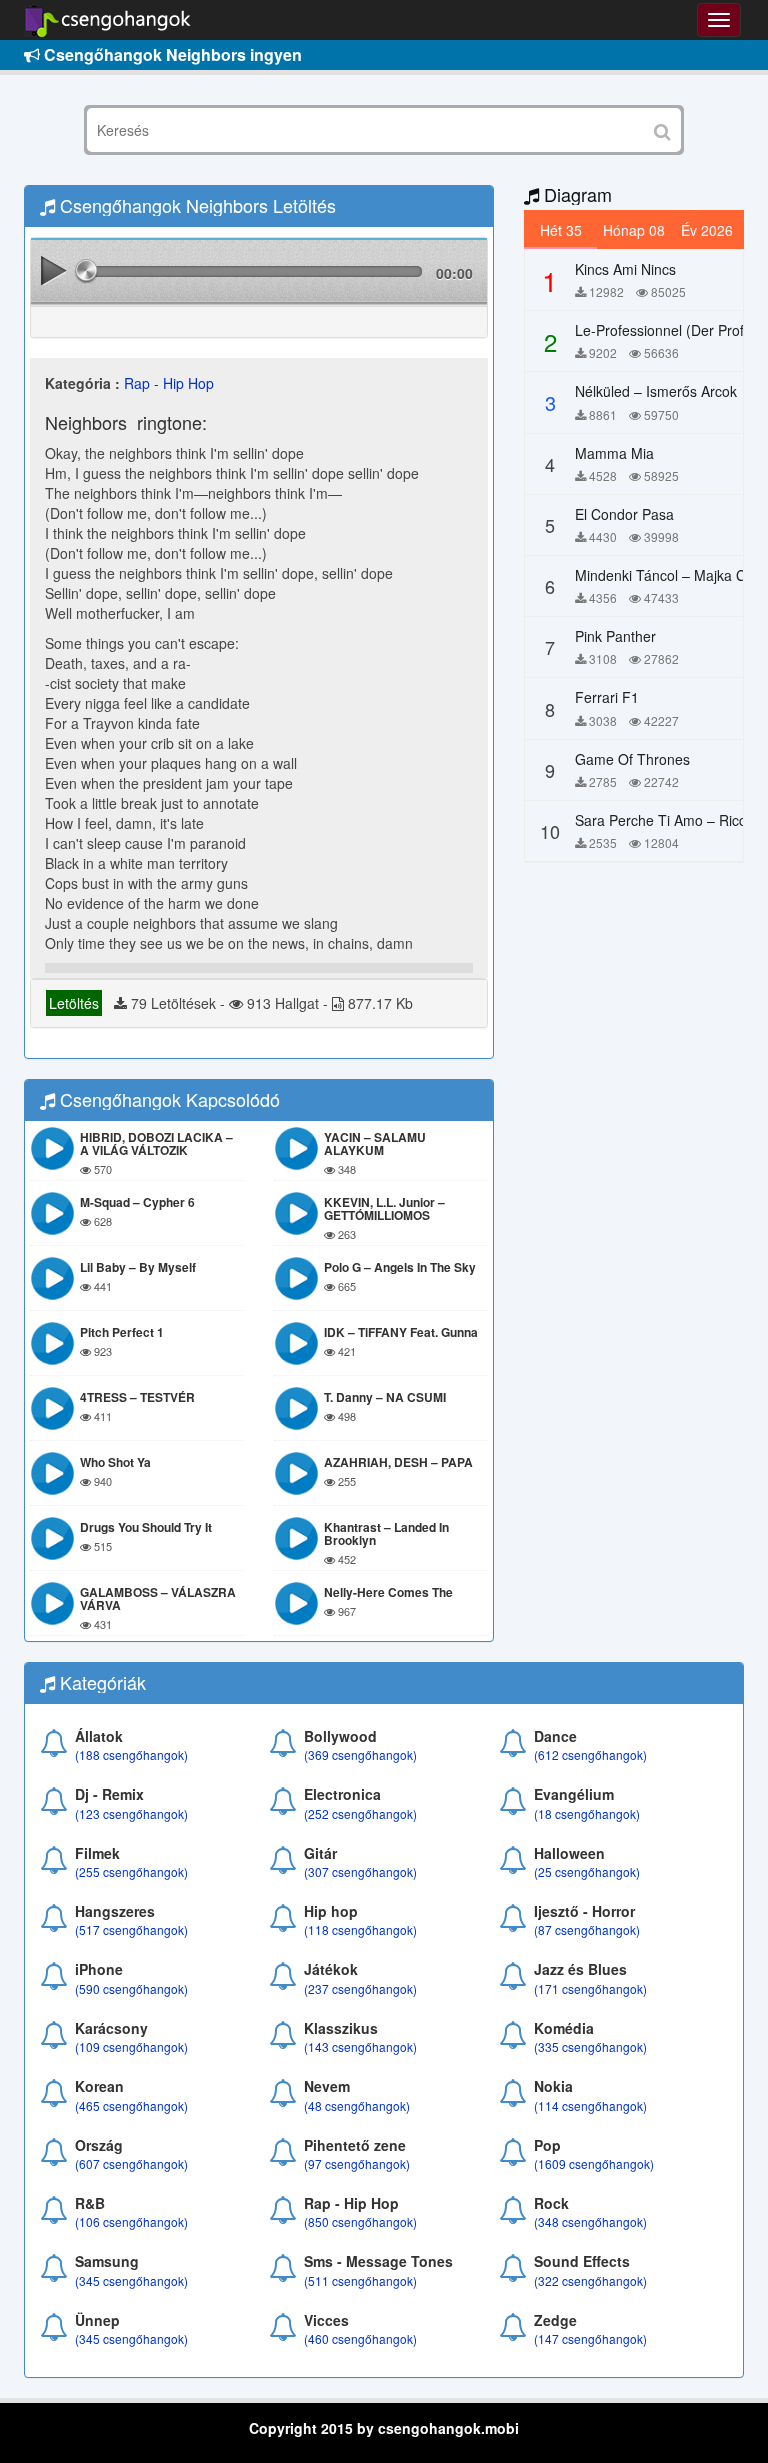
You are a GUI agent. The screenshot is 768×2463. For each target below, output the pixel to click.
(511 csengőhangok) (360, 2280)
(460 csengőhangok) (360, 2338)
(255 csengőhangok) (131, 1871)
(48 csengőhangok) (357, 2105)
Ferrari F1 (607, 697)
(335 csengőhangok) (590, 2046)
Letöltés (74, 1003)
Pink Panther (615, 636)
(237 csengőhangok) (360, 1988)
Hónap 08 (634, 230)
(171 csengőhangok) (590, 1988)
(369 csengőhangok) (360, 1754)
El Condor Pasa (624, 514)
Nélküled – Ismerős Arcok (656, 391)
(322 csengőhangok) (590, 2280)
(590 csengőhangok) (131, 1988)
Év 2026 (707, 230)
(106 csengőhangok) (131, 2221)
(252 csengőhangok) (360, 1813)
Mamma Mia (614, 453)
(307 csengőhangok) (360, 1871)
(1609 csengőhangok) (594, 2163)
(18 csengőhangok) (587, 1813)
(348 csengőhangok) (590, 2221)
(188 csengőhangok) (131, 1754)
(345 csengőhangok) (131, 2280)
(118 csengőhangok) (360, 1929)
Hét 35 (561, 230)
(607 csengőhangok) (131, 2163)
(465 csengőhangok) (131, 2105)
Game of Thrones (632, 759)
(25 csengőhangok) (587, 1871)
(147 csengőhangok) (590, 2338)
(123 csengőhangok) (131, 1813)
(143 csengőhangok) (360, 2046)
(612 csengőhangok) (590, 1754)
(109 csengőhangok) (131, 2046)
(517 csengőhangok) (131, 1929)
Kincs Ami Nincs (625, 269)
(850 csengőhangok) (360, 2221)
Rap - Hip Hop (169, 383)
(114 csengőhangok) (590, 2105)
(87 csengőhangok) (587, 1929)
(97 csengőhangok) (357, 2163)
